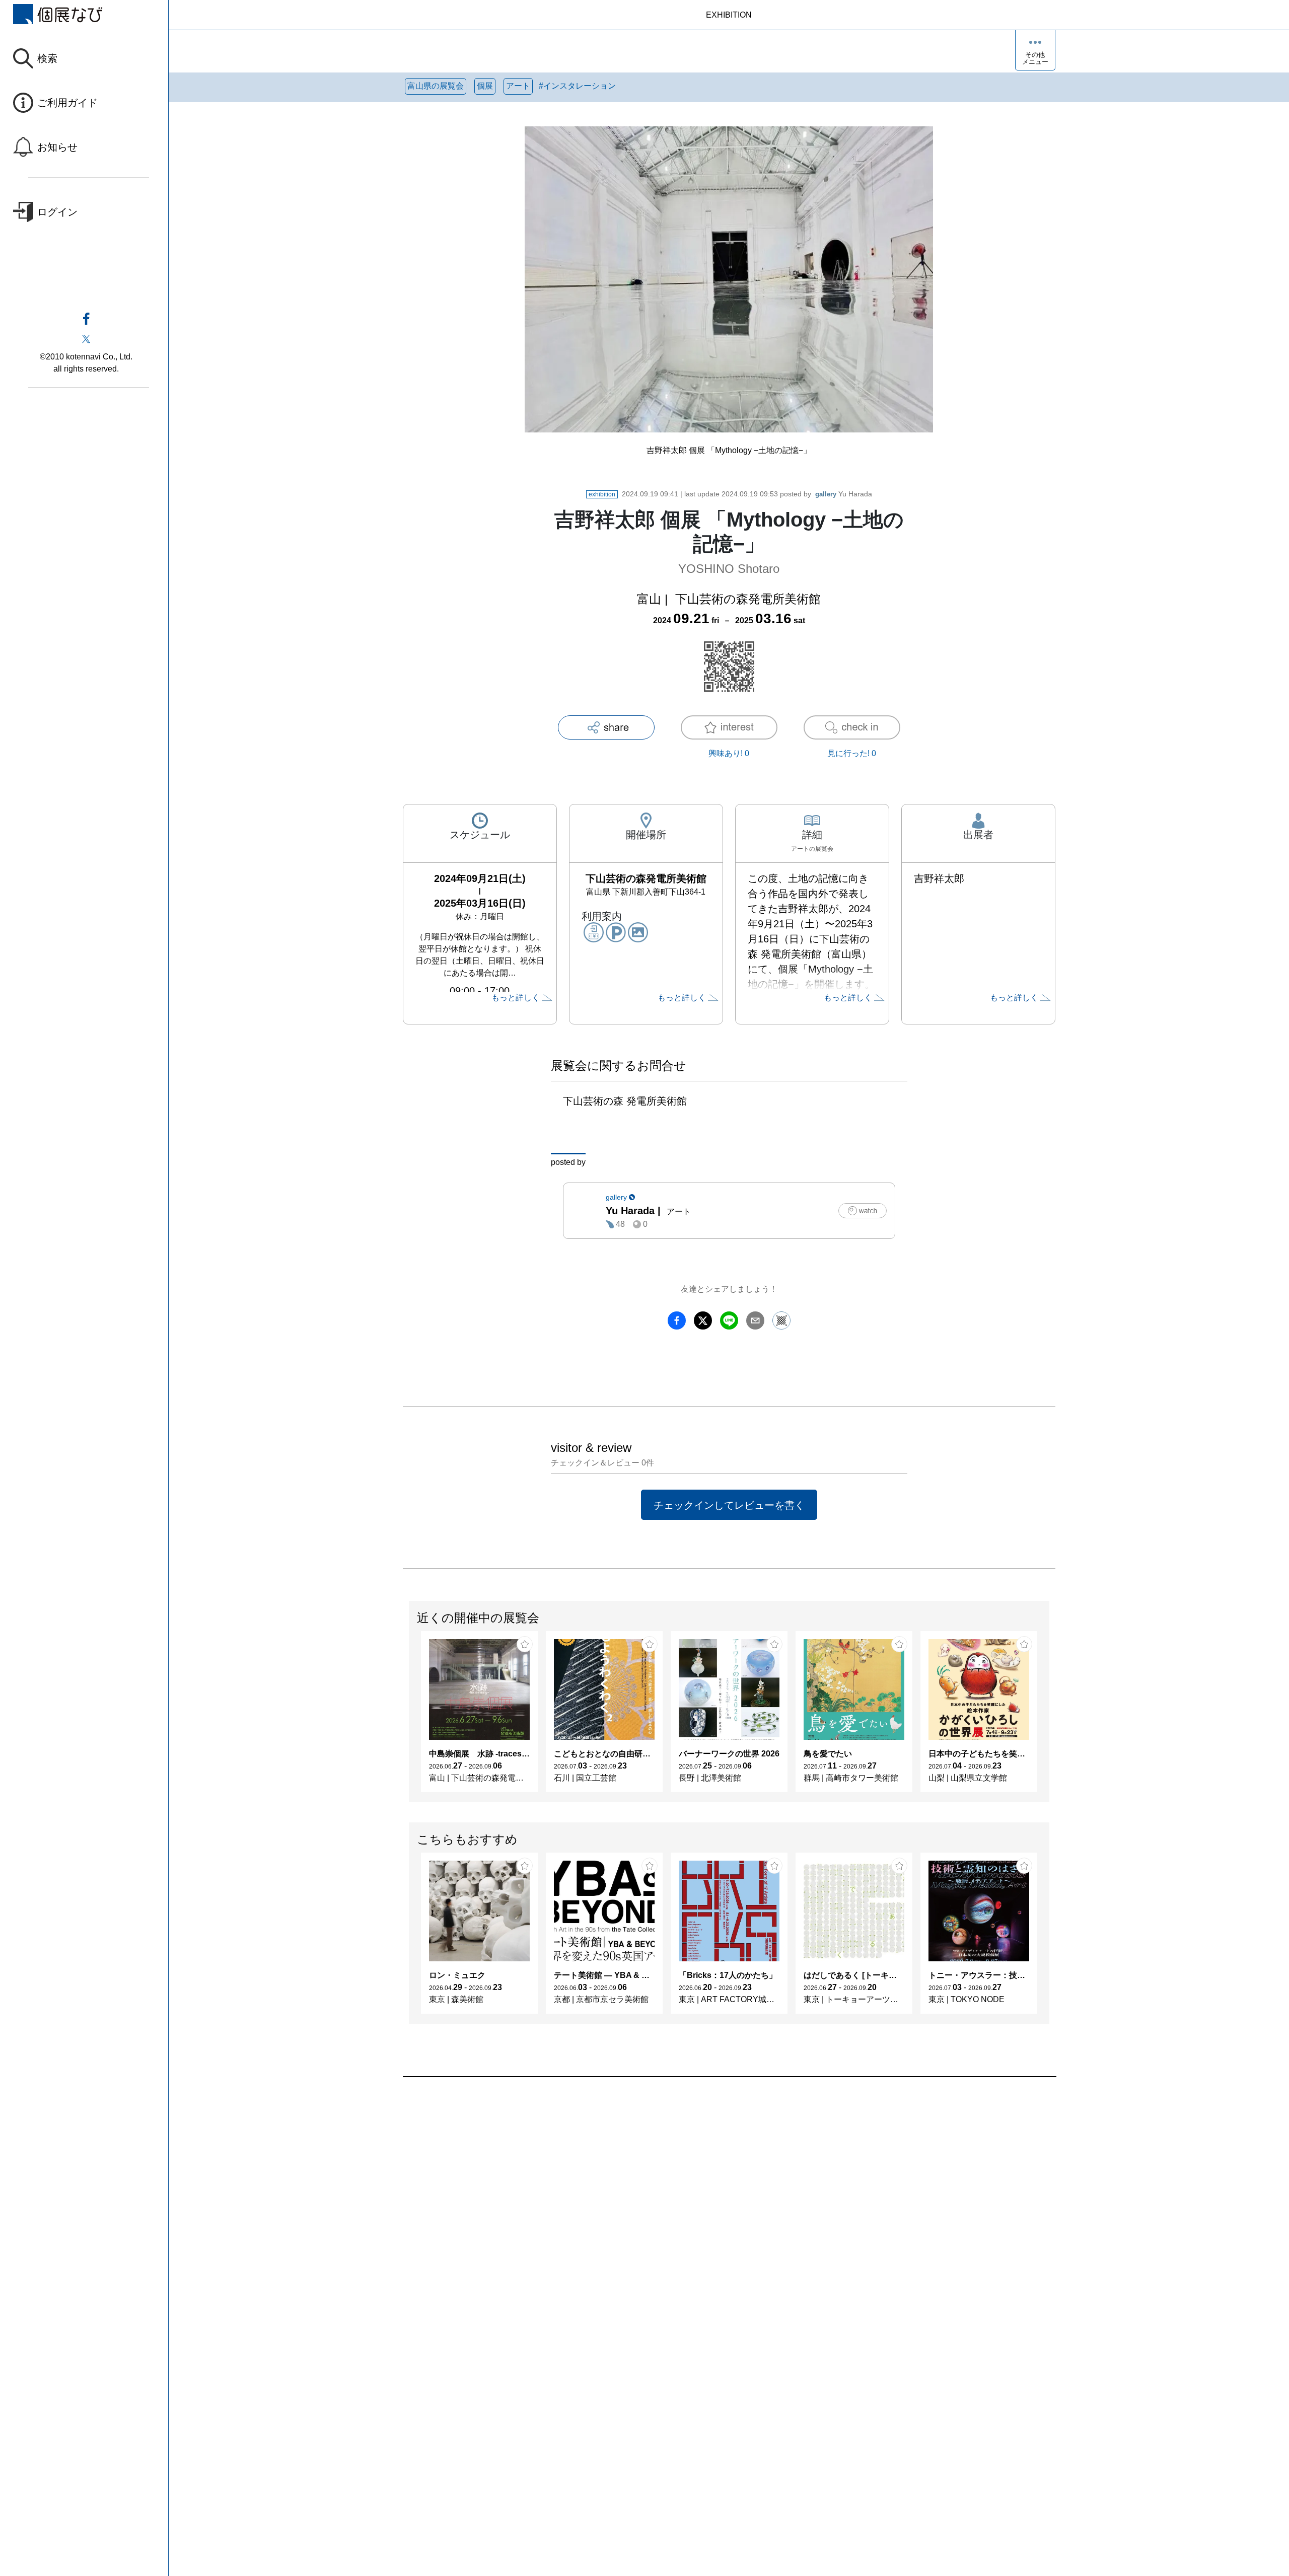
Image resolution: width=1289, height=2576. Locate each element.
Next (1049, 1717)
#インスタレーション (577, 86)
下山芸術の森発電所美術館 (748, 599)
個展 (485, 86)
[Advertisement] (705, 2191)
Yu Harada (844, 494)
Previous (409, 1717)
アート (518, 86)
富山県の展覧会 (436, 86)
